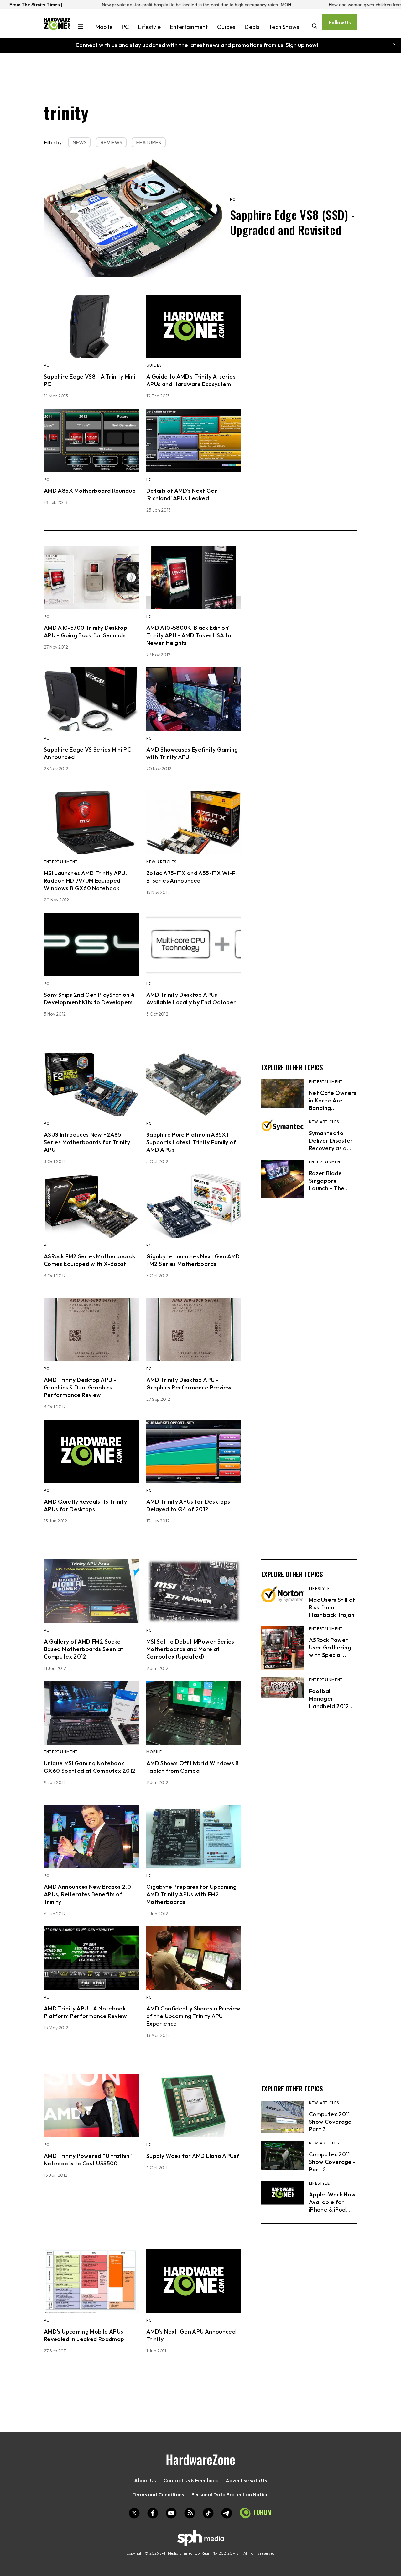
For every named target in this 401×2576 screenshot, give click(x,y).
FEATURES (148, 142)
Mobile (104, 27)
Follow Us (340, 22)
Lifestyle (149, 27)
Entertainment (189, 27)
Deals (252, 27)
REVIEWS (111, 142)
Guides (226, 27)
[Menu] (80, 27)
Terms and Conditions (158, 2494)
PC (125, 27)
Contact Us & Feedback (191, 2480)
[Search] (315, 27)
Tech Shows (284, 27)
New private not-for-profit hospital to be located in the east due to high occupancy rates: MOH (116, 5)
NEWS (80, 142)
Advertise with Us (246, 2480)
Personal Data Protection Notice (230, 2494)
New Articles (161, 862)
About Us (145, 2480)
